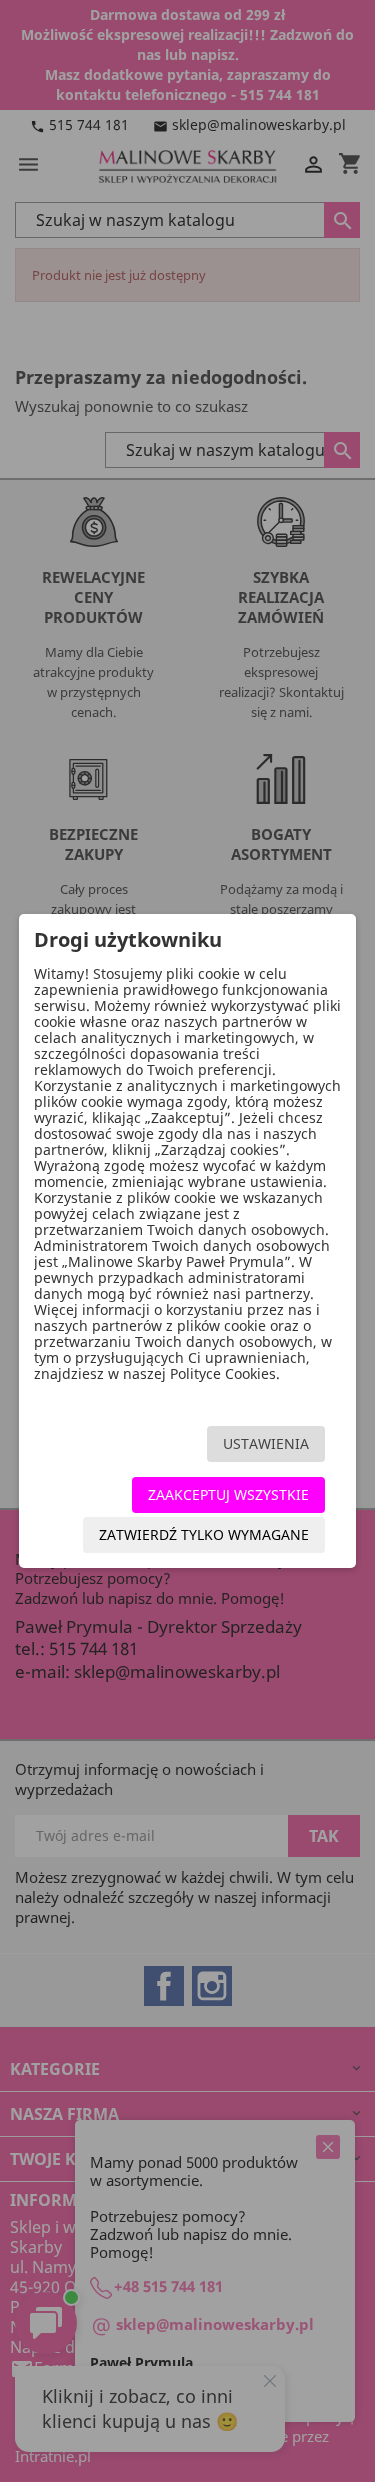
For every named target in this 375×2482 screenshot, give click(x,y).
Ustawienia (266, 1443)
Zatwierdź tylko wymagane (204, 1534)
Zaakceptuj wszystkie (228, 1494)
